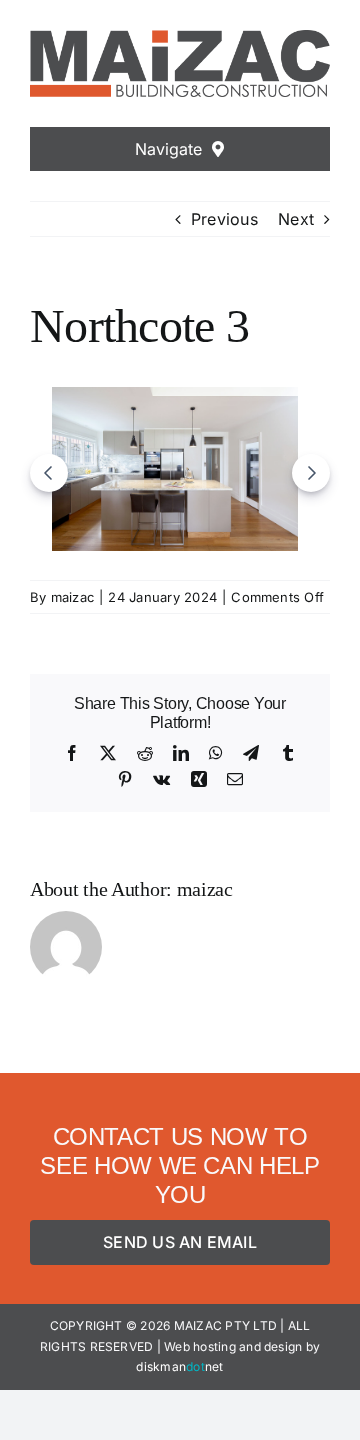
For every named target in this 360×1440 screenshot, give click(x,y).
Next (296, 219)
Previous (224, 219)
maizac (72, 597)
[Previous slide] (49, 473)
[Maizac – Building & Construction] (180, 38)
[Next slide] (311, 473)
